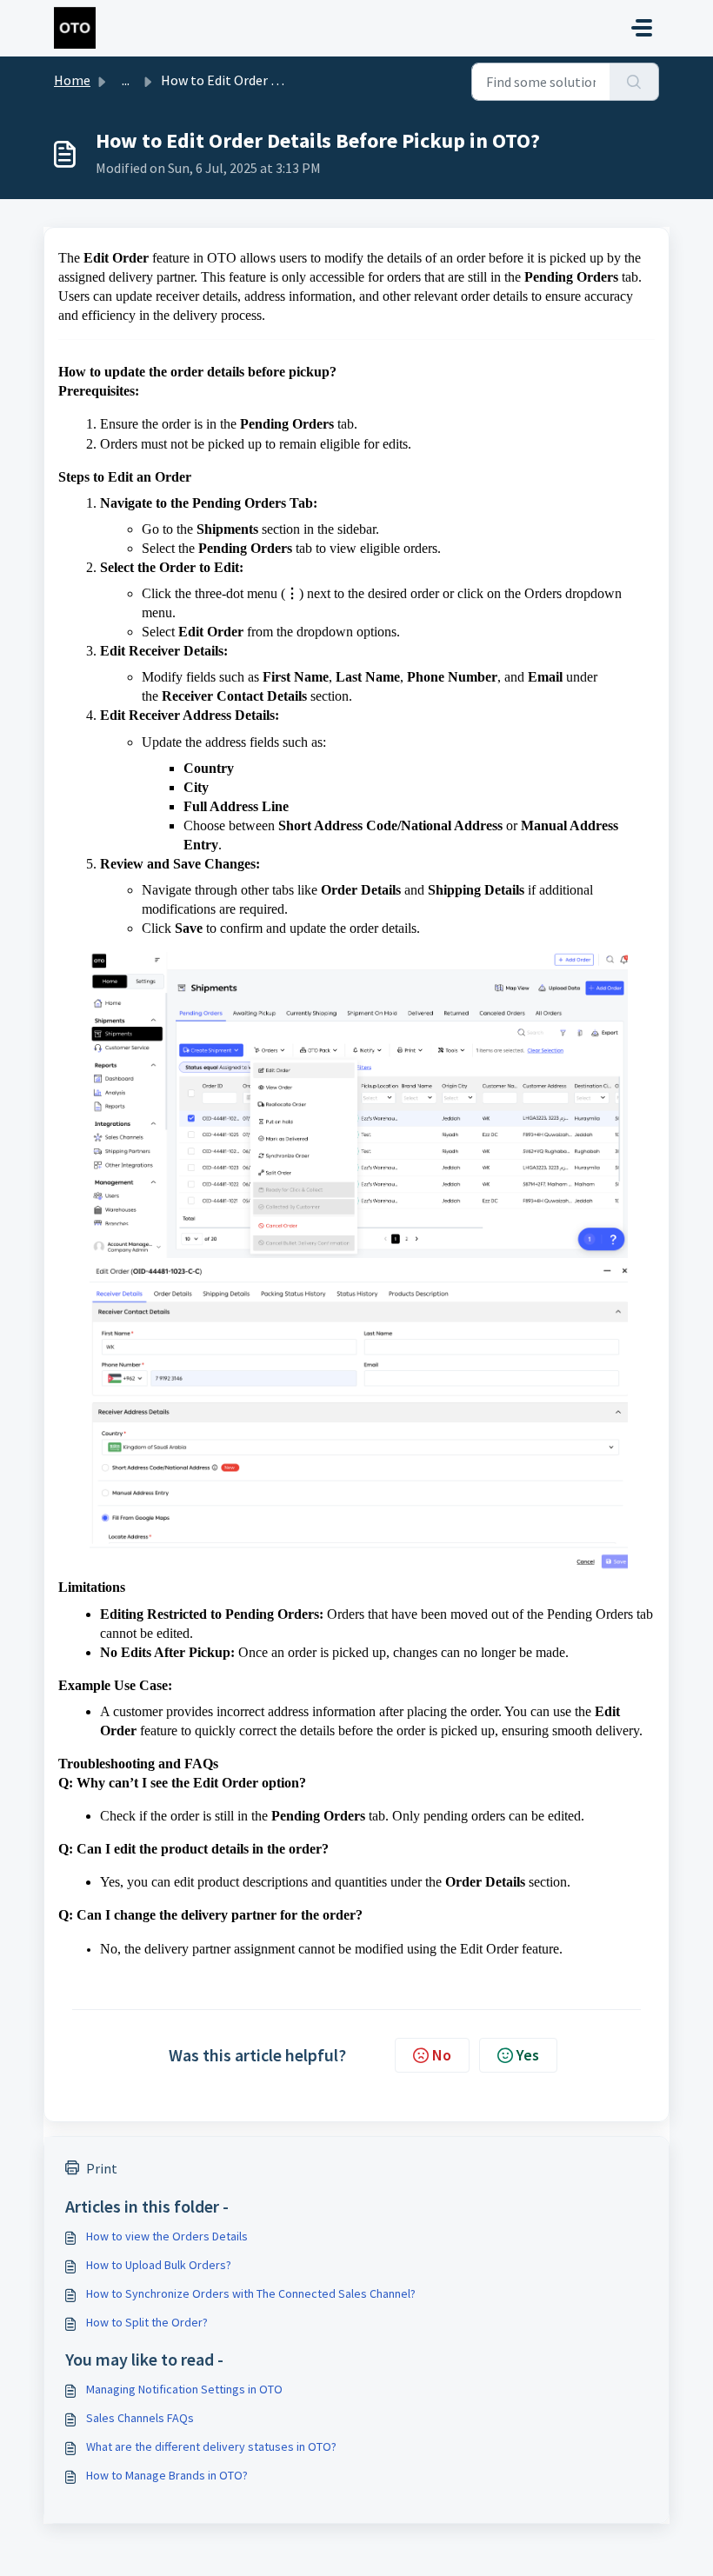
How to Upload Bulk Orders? (159, 2265)
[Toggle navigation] (642, 28)
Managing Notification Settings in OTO (184, 2389)
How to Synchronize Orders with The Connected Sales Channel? (251, 2293)
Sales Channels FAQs (140, 2418)
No (442, 2055)
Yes (528, 2055)
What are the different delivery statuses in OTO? (211, 2446)
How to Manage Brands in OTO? (167, 2475)
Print (102, 2168)
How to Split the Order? (147, 2322)
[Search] (634, 82)
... (126, 80)
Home (72, 80)
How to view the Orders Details (167, 2236)
